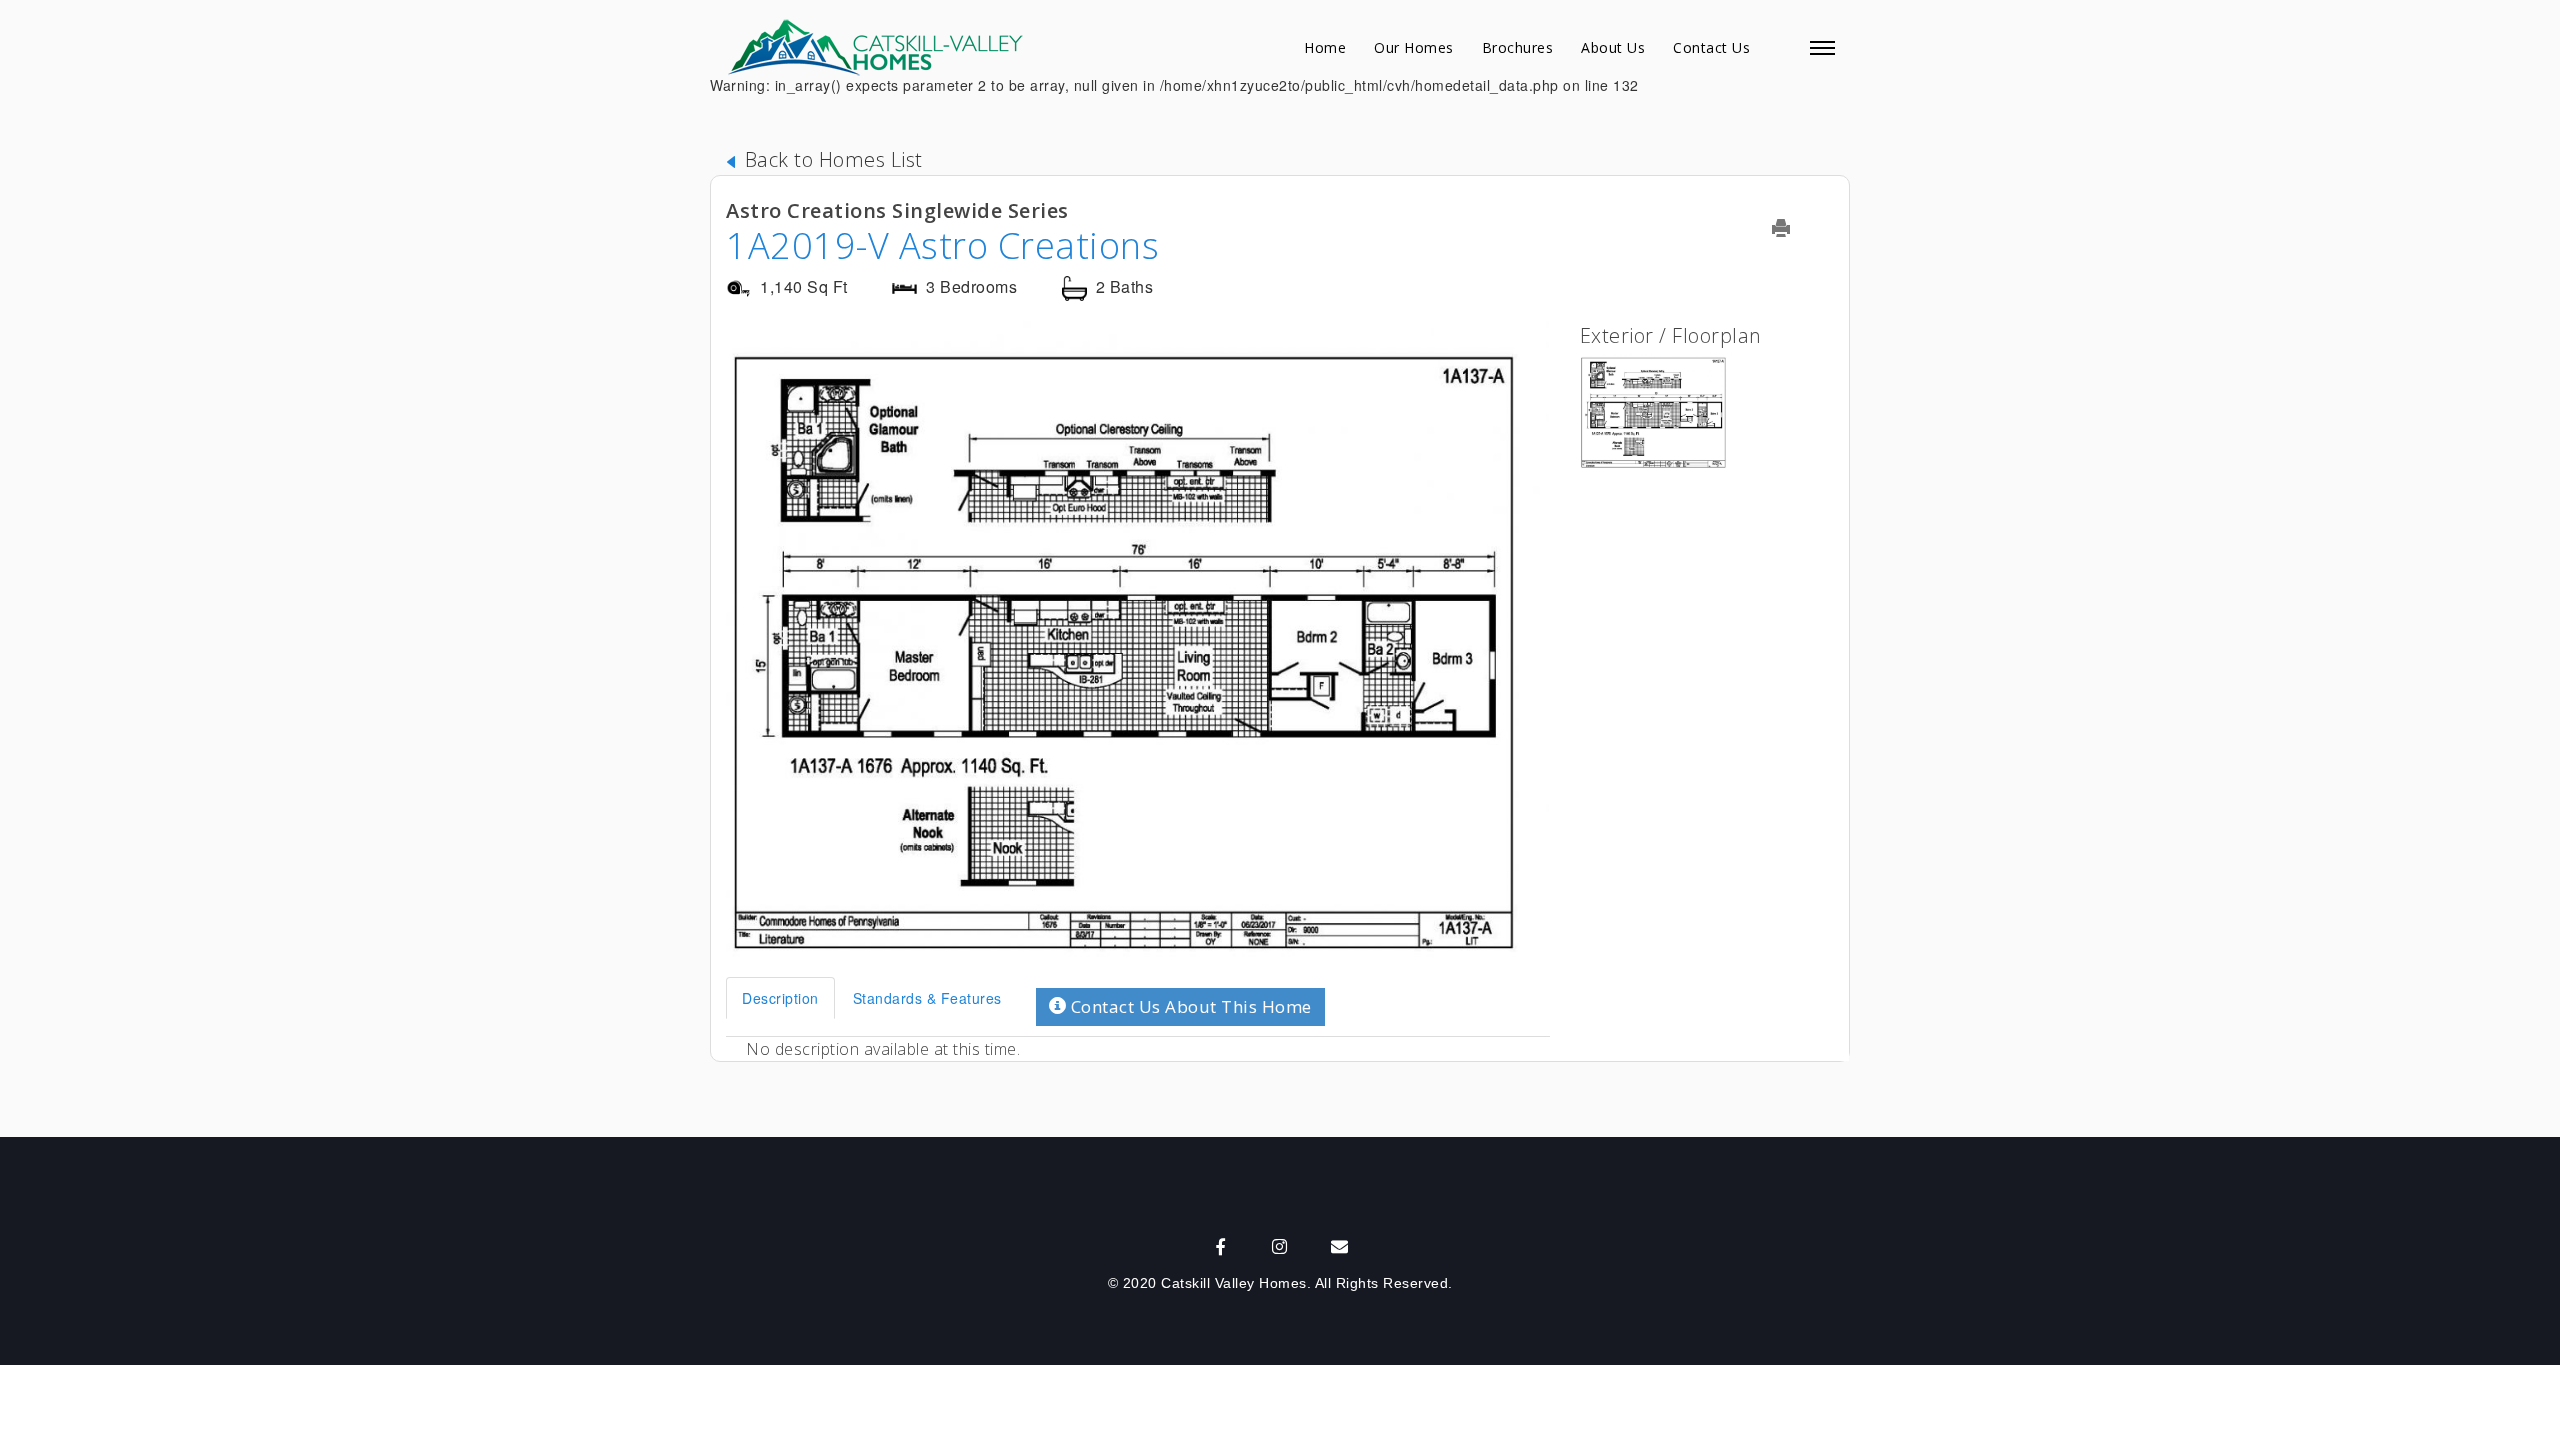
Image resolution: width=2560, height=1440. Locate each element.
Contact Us (1711, 47)
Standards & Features (927, 998)
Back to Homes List (831, 159)
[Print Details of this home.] (1793, 228)
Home (1325, 47)
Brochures (1518, 47)
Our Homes (1414, 47)
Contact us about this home (1189, 1006)
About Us (1613, 47)
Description (780, 998)
